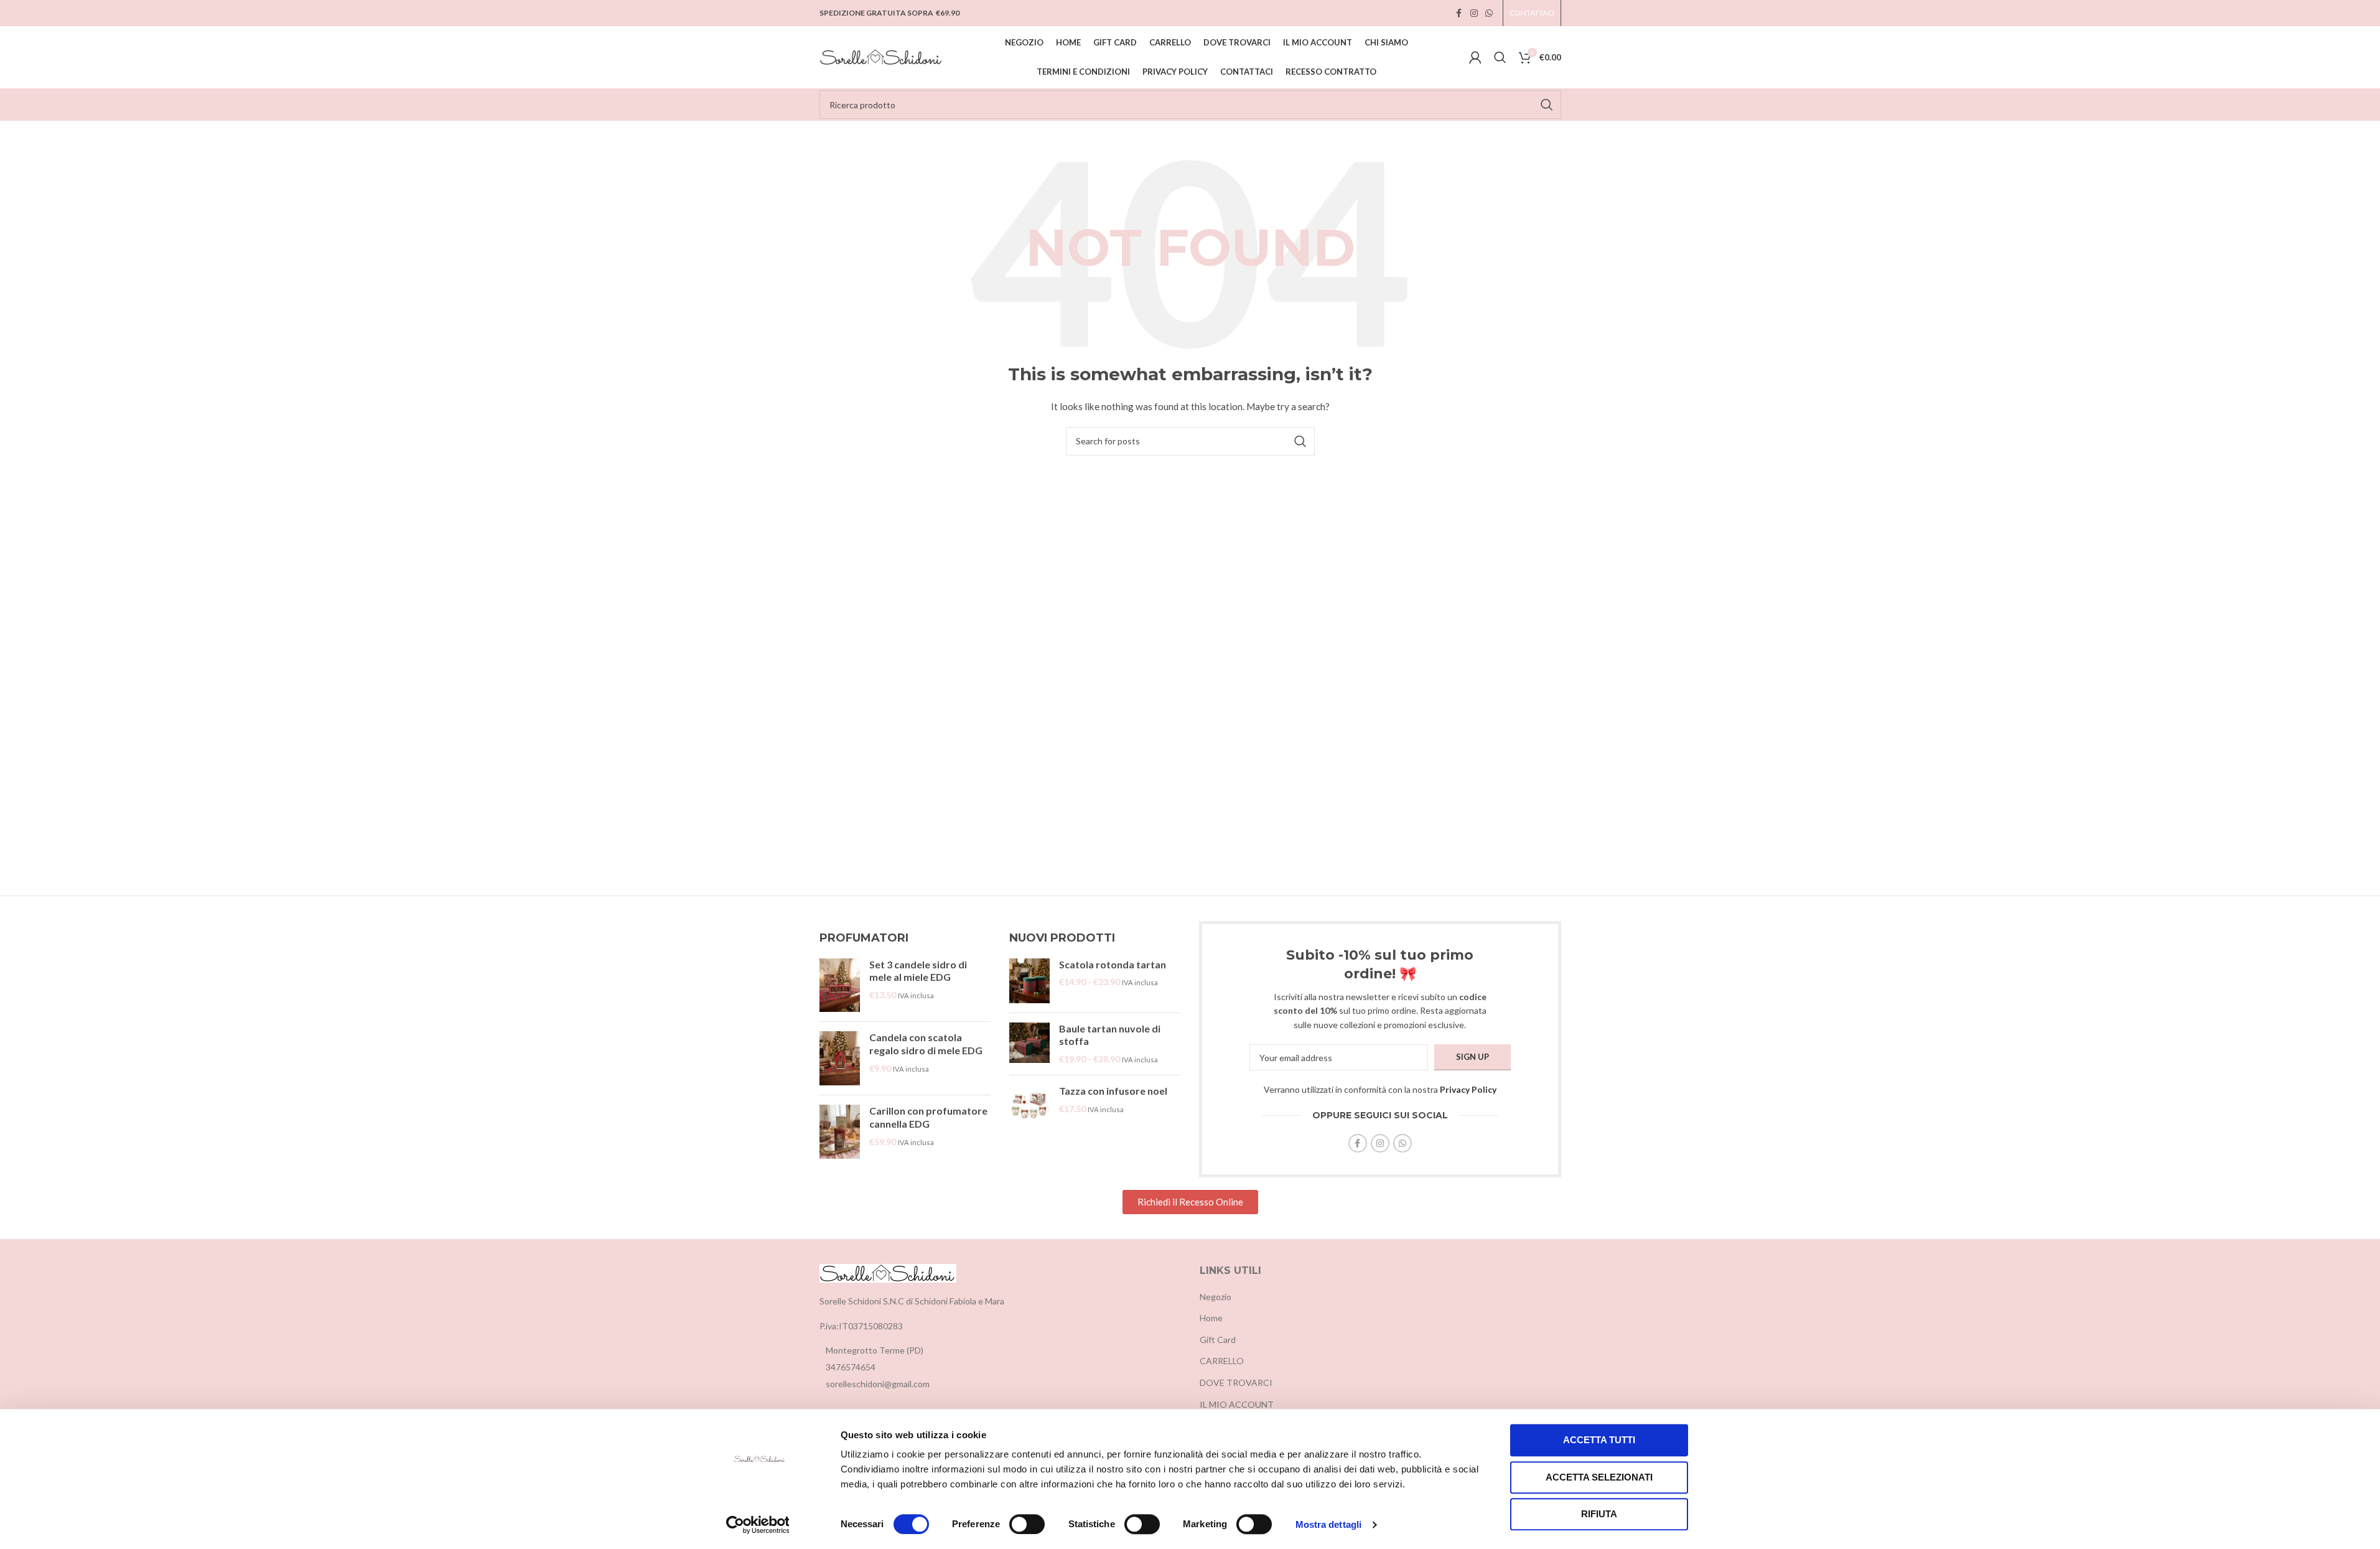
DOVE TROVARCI (1236, 1383)
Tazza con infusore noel (1113, 1091)
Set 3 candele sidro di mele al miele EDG (918, 971)
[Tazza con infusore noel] (1029, 1105)
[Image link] (888, 1272)
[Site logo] (882, 56)
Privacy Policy (1468, 1089)
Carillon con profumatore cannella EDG (928, 1117)
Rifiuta (1599, 1514)
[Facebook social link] (1459, 13)
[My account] (1475, 57)
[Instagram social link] (1474, 13)
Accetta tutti (1599, 1440)
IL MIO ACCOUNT (1237, 1404)
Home (1211, 1318)
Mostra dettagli (1329, 1524)
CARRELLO (1222, 1361)
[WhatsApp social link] (1489, 13)
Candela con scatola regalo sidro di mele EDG (926, 1044)
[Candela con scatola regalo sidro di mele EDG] (840, 1058)
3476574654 (851, 1367)
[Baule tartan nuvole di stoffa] (1029, 1044)
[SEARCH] (1547, 105)
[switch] (1027, 1524)
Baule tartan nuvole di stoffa (1110, 1035)
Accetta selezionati (1599, 1477)
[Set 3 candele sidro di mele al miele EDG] (840, 985)
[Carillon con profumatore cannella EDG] (840, 1132)
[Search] (1500, 57)
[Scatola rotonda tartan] (1029, 981)
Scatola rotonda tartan (1113, 964)
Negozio (1216, 1297)
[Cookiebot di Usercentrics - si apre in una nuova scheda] (758, 1525)
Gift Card (1218, 1340)
